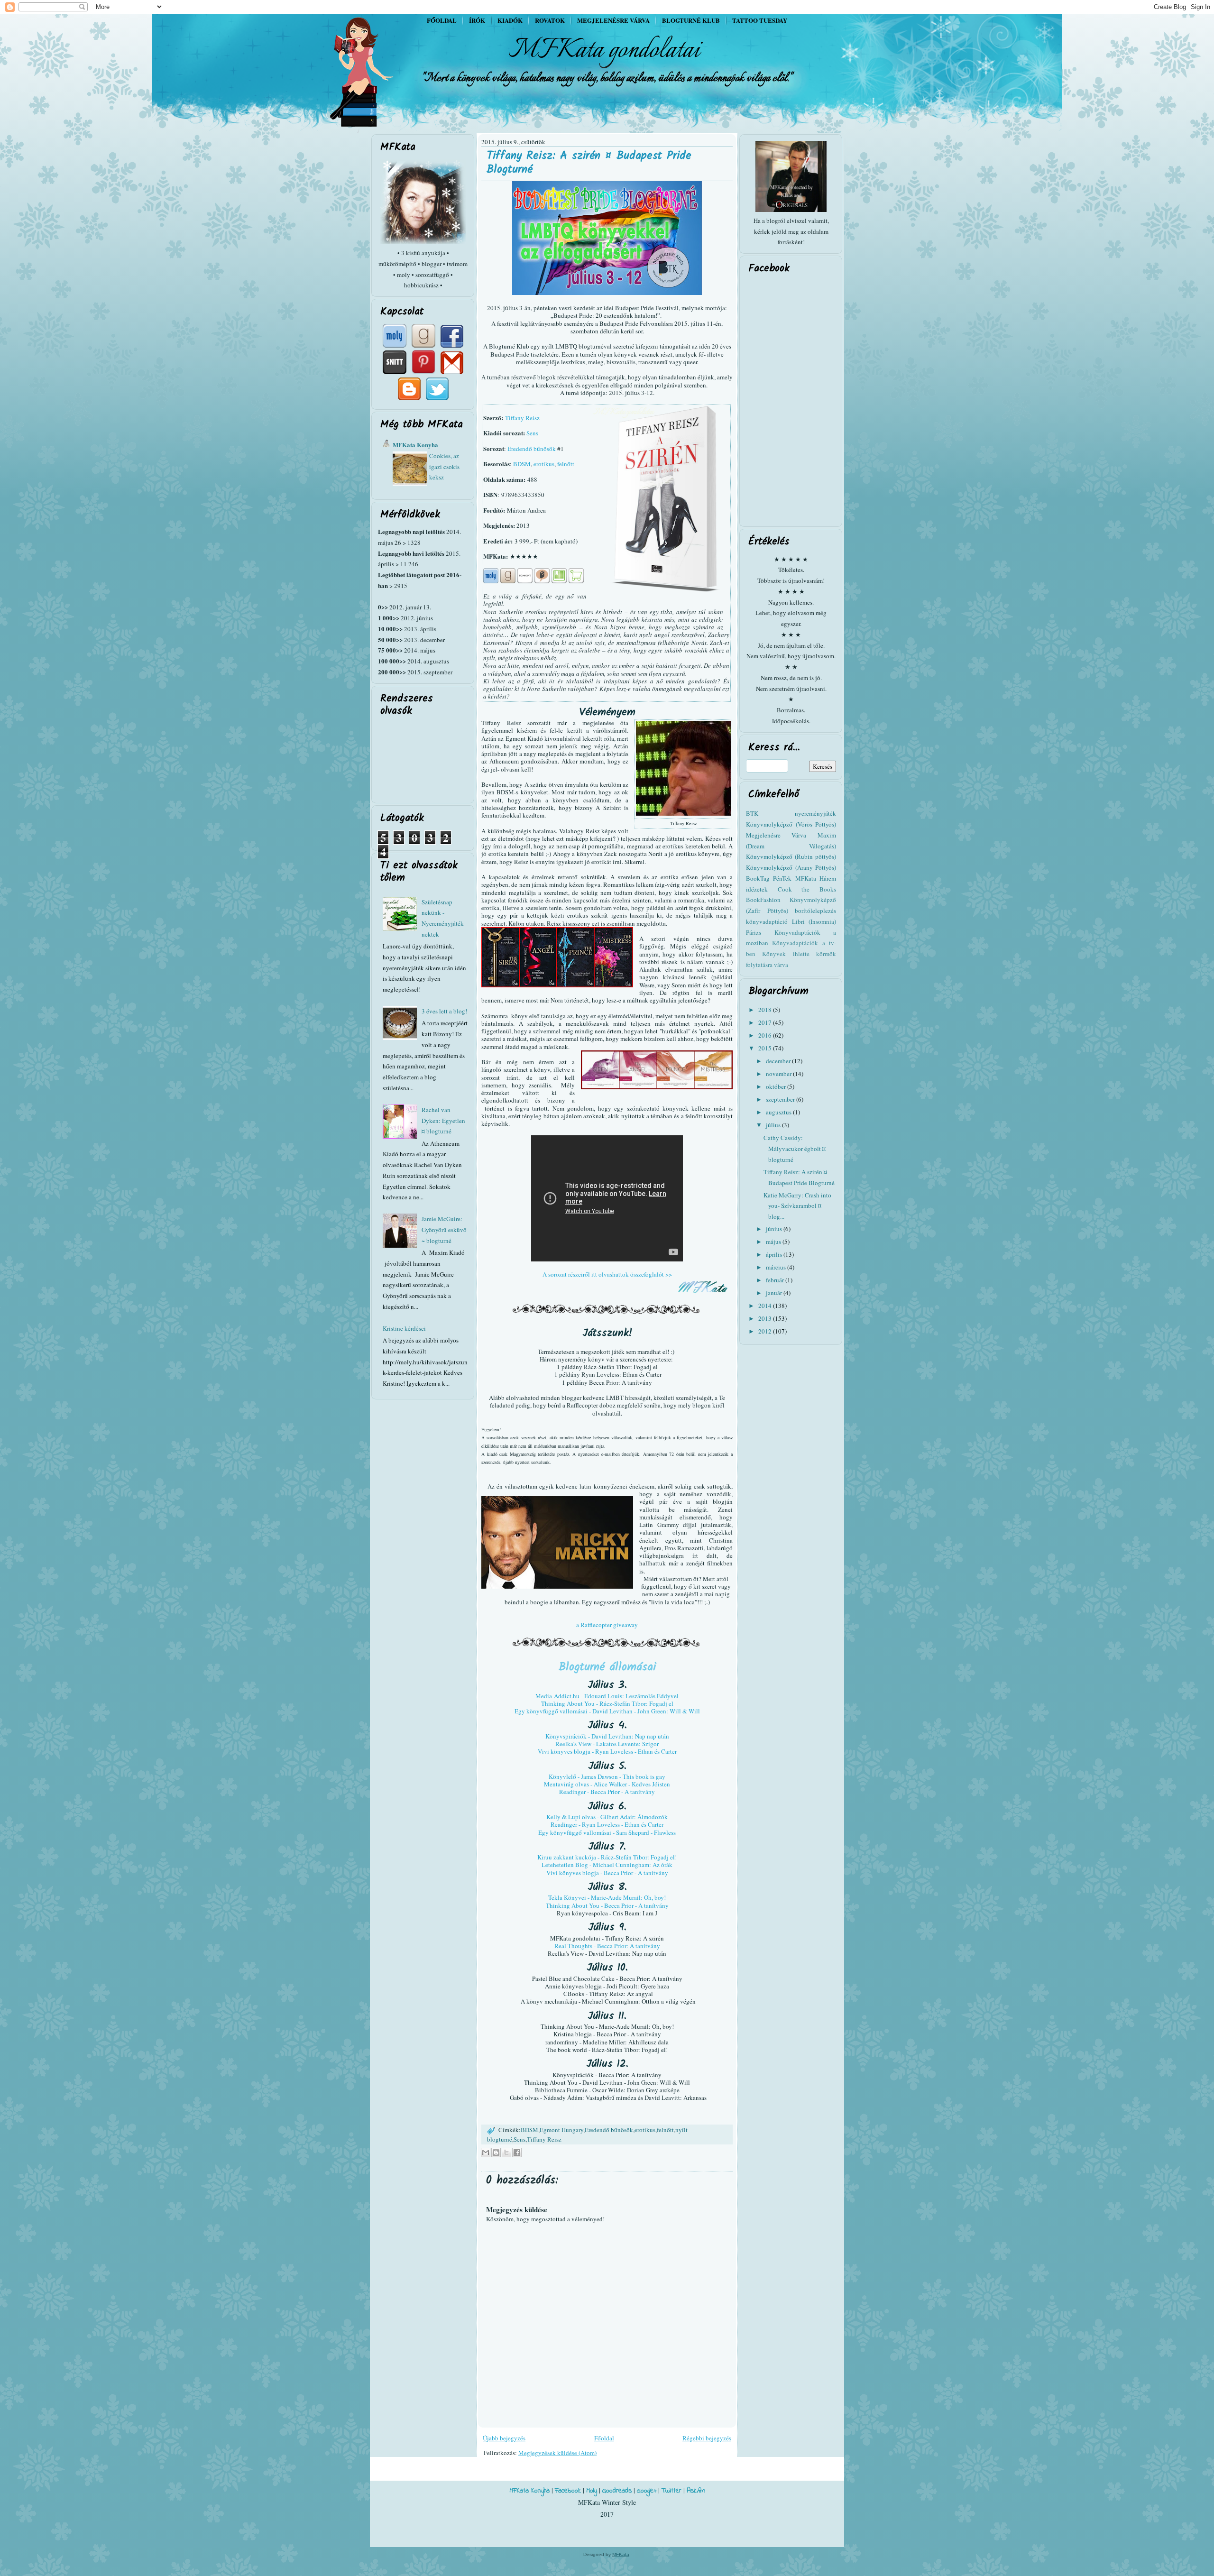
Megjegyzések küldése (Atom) (557, 2453)
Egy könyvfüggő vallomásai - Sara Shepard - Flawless (607, 1832)
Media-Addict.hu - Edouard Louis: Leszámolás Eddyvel (607, 1696)
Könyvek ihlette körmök (799, 954)
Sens (532, 433)
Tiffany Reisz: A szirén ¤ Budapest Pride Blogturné (589, 163)
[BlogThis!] (496, 2153)
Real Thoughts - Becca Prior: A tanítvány (607, 1946)
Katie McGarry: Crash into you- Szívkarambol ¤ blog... (797, 1206)
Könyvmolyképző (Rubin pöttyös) (791, 856)
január (775, 1293)
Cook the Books (807, 889)
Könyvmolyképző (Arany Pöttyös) (791, 867)
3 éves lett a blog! (444, 1011)
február (776, 1280)
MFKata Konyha (415, 445)
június (775, 1229)
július (774, 1125)
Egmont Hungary (561, 2130)
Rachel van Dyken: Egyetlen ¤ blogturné (443, 1121)
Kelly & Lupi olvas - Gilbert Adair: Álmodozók (607, 1817)
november (779, 1074)
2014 (766, 1306)
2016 (766, 1035)
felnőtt (566, 464)
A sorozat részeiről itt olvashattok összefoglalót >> (607, 1274)
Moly (592, 2491)
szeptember (781, 1099)
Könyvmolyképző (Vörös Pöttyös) (791, 824)
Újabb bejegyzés (504, 2438)
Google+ (647, 2491)
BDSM (522, 464)
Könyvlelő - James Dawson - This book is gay (607, 1776)
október (777, 1086)
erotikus (544, 464)
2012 (766, 1331)
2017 (766, 1022)
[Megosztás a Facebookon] (517, 2153)
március (777, 1267)
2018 (766, 1010)
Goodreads (617, 2491)
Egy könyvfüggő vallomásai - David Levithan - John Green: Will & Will (607, 1711)
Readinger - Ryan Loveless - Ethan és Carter (607, 1824)
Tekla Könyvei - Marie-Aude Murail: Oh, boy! (607, 1897)
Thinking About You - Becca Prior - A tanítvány (607, 1905)
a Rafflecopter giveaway (607, 1625)
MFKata (621, 2554)
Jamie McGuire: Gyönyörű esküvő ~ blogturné (444, 1230)
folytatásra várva (767, 965)
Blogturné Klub (691, 20)
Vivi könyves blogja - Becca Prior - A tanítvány (607, 1873)
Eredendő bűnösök (532, 449)
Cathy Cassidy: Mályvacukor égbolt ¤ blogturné (795, 1149)
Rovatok (550, 20)
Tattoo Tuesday (760, 20)
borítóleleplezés (815, 911)
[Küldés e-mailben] (486, 2153)
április (775, 1254)
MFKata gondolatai (604, 50)
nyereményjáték (815, 813)
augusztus (779, 1112)
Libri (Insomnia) (814, 921)
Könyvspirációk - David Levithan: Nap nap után (607, 1736)
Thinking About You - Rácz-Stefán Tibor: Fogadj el (607, 1703)
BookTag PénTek (769, 878)
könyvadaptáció (767, 921)
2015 (766, 1048)
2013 (766, 1318)
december (779, 1061)
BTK (752, 813)
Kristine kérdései (404, 1328)
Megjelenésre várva (613, 20)
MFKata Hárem (816, 878)
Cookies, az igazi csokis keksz (444, 467)
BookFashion (763, 900)
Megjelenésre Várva (776, 835)
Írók (477, 20)
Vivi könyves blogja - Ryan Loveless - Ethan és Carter (607, 1751)
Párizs (754, 932)
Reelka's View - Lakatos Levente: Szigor (607, 1744)
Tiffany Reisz (522, 418)
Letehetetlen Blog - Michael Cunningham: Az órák (607, 1865)
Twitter (671, 2491)
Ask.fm (696, 2491)
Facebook (568, 2491)
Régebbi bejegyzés (707, 2438)
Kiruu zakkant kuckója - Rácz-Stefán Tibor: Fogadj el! (607, 1857)
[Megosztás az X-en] (506, 2153)
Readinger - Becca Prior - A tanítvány (607, 1792)
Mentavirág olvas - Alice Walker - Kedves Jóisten (607, 1784)
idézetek (757, 889)
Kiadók (510, 20)
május (774, 1242)
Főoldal (442, 20)
